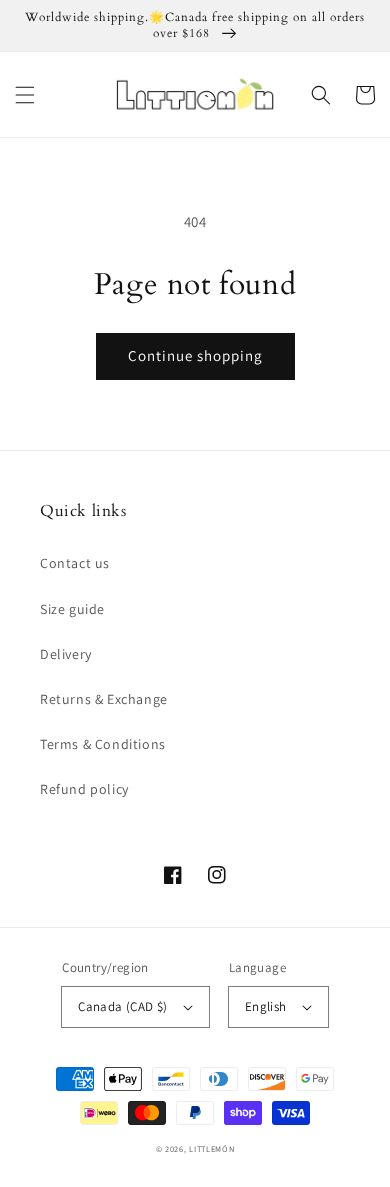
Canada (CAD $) (123, 1006)
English (266, 1006)
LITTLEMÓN (211, 1148)
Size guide (72, 609)
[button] (25, 95)
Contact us (75, 563)
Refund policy (84, 789)
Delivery (66, 654)
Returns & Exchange (104, 699)
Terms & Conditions (103, 744)
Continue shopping (195, 355)
